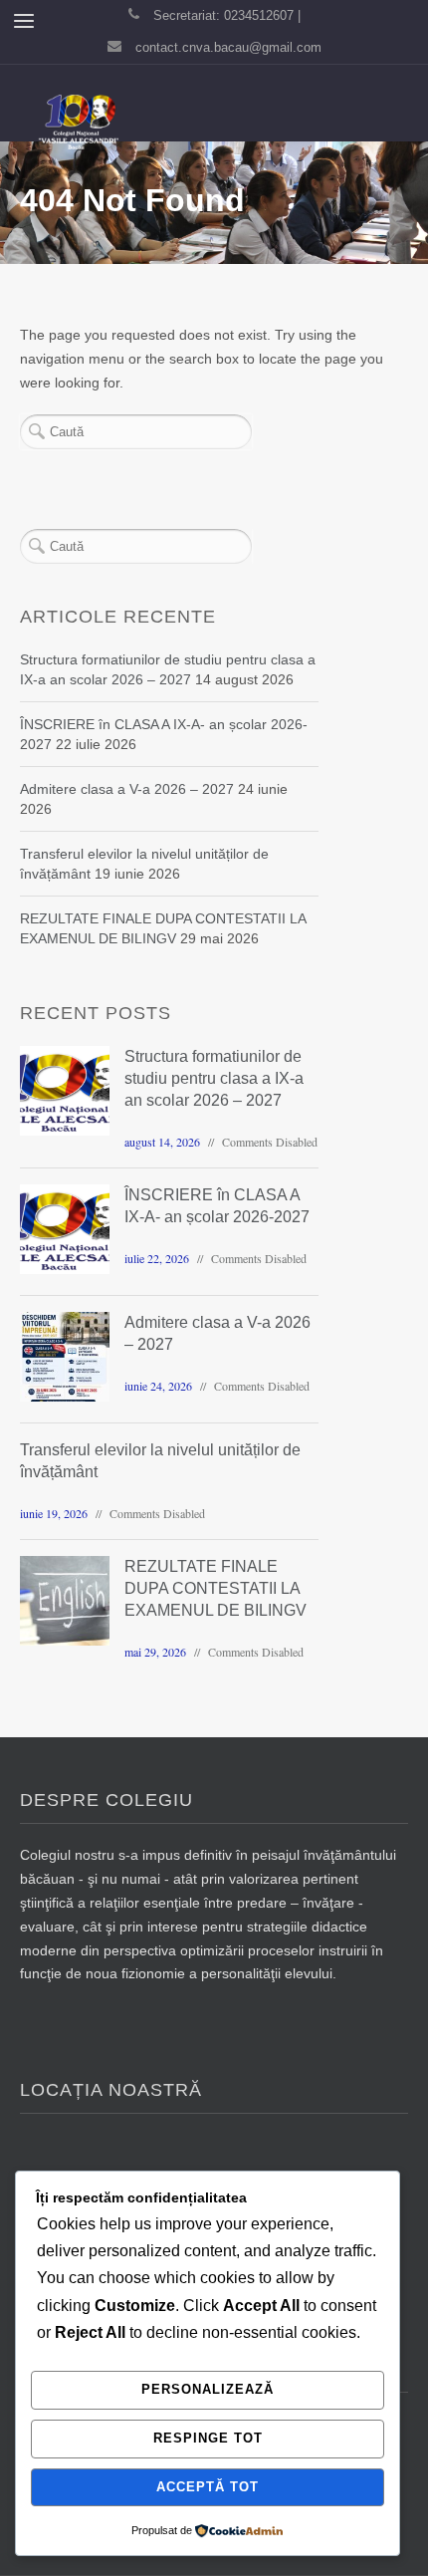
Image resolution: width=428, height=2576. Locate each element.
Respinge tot (208, 2438)
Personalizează (208, 2389)
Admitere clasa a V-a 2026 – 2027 (127, 789)
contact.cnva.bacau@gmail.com (228, 47)
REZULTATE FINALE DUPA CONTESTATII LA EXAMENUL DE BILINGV (215, 1588)
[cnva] (78, 123)
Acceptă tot (208, 2487)
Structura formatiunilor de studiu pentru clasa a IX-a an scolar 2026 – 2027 (214, 1078)
